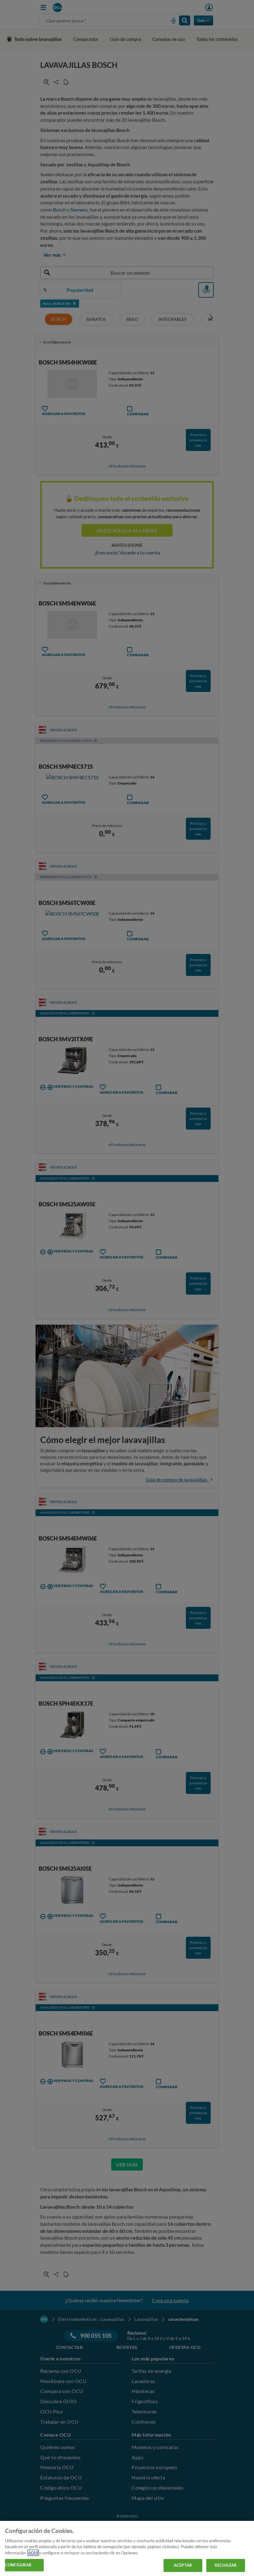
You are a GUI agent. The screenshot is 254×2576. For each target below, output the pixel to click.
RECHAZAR (226, 2565)
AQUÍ (33, 2553)
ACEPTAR (183, 2565)
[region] (127, 2548)
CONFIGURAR (18, 2565)
